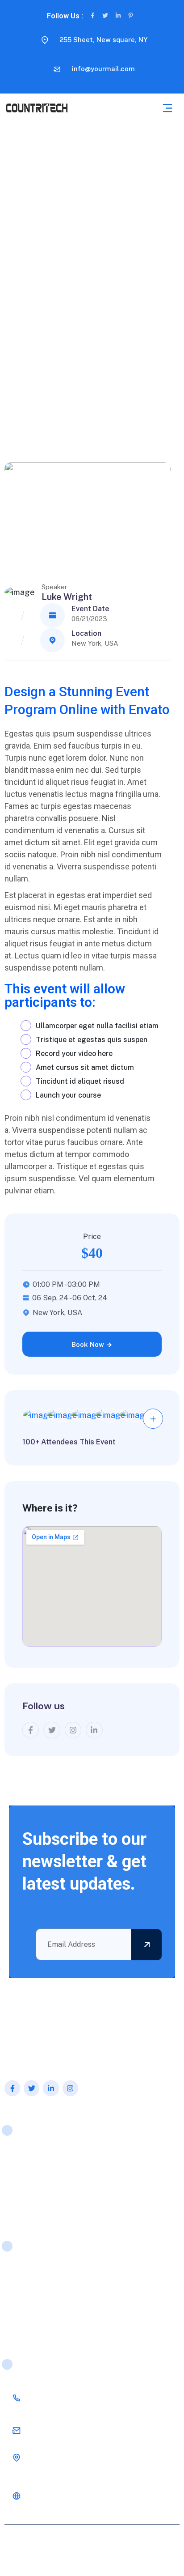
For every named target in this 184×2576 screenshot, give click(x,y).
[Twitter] (105, 15)
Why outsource (32, 2190)
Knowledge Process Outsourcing (61, 2272)
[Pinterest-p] (131, 15)
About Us (23, 2173)
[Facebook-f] (93, 15)
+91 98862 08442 (61, 2398)
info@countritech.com (66, 2430)
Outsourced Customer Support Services (72, 2289)
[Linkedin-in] (118, 15)
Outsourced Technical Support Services (71, 2306)
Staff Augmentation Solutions (57, 2323)
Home (18, 2156)
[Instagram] (70, 2088)
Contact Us (26, 2207)
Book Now (89, 1344)
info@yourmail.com (103, 69)
